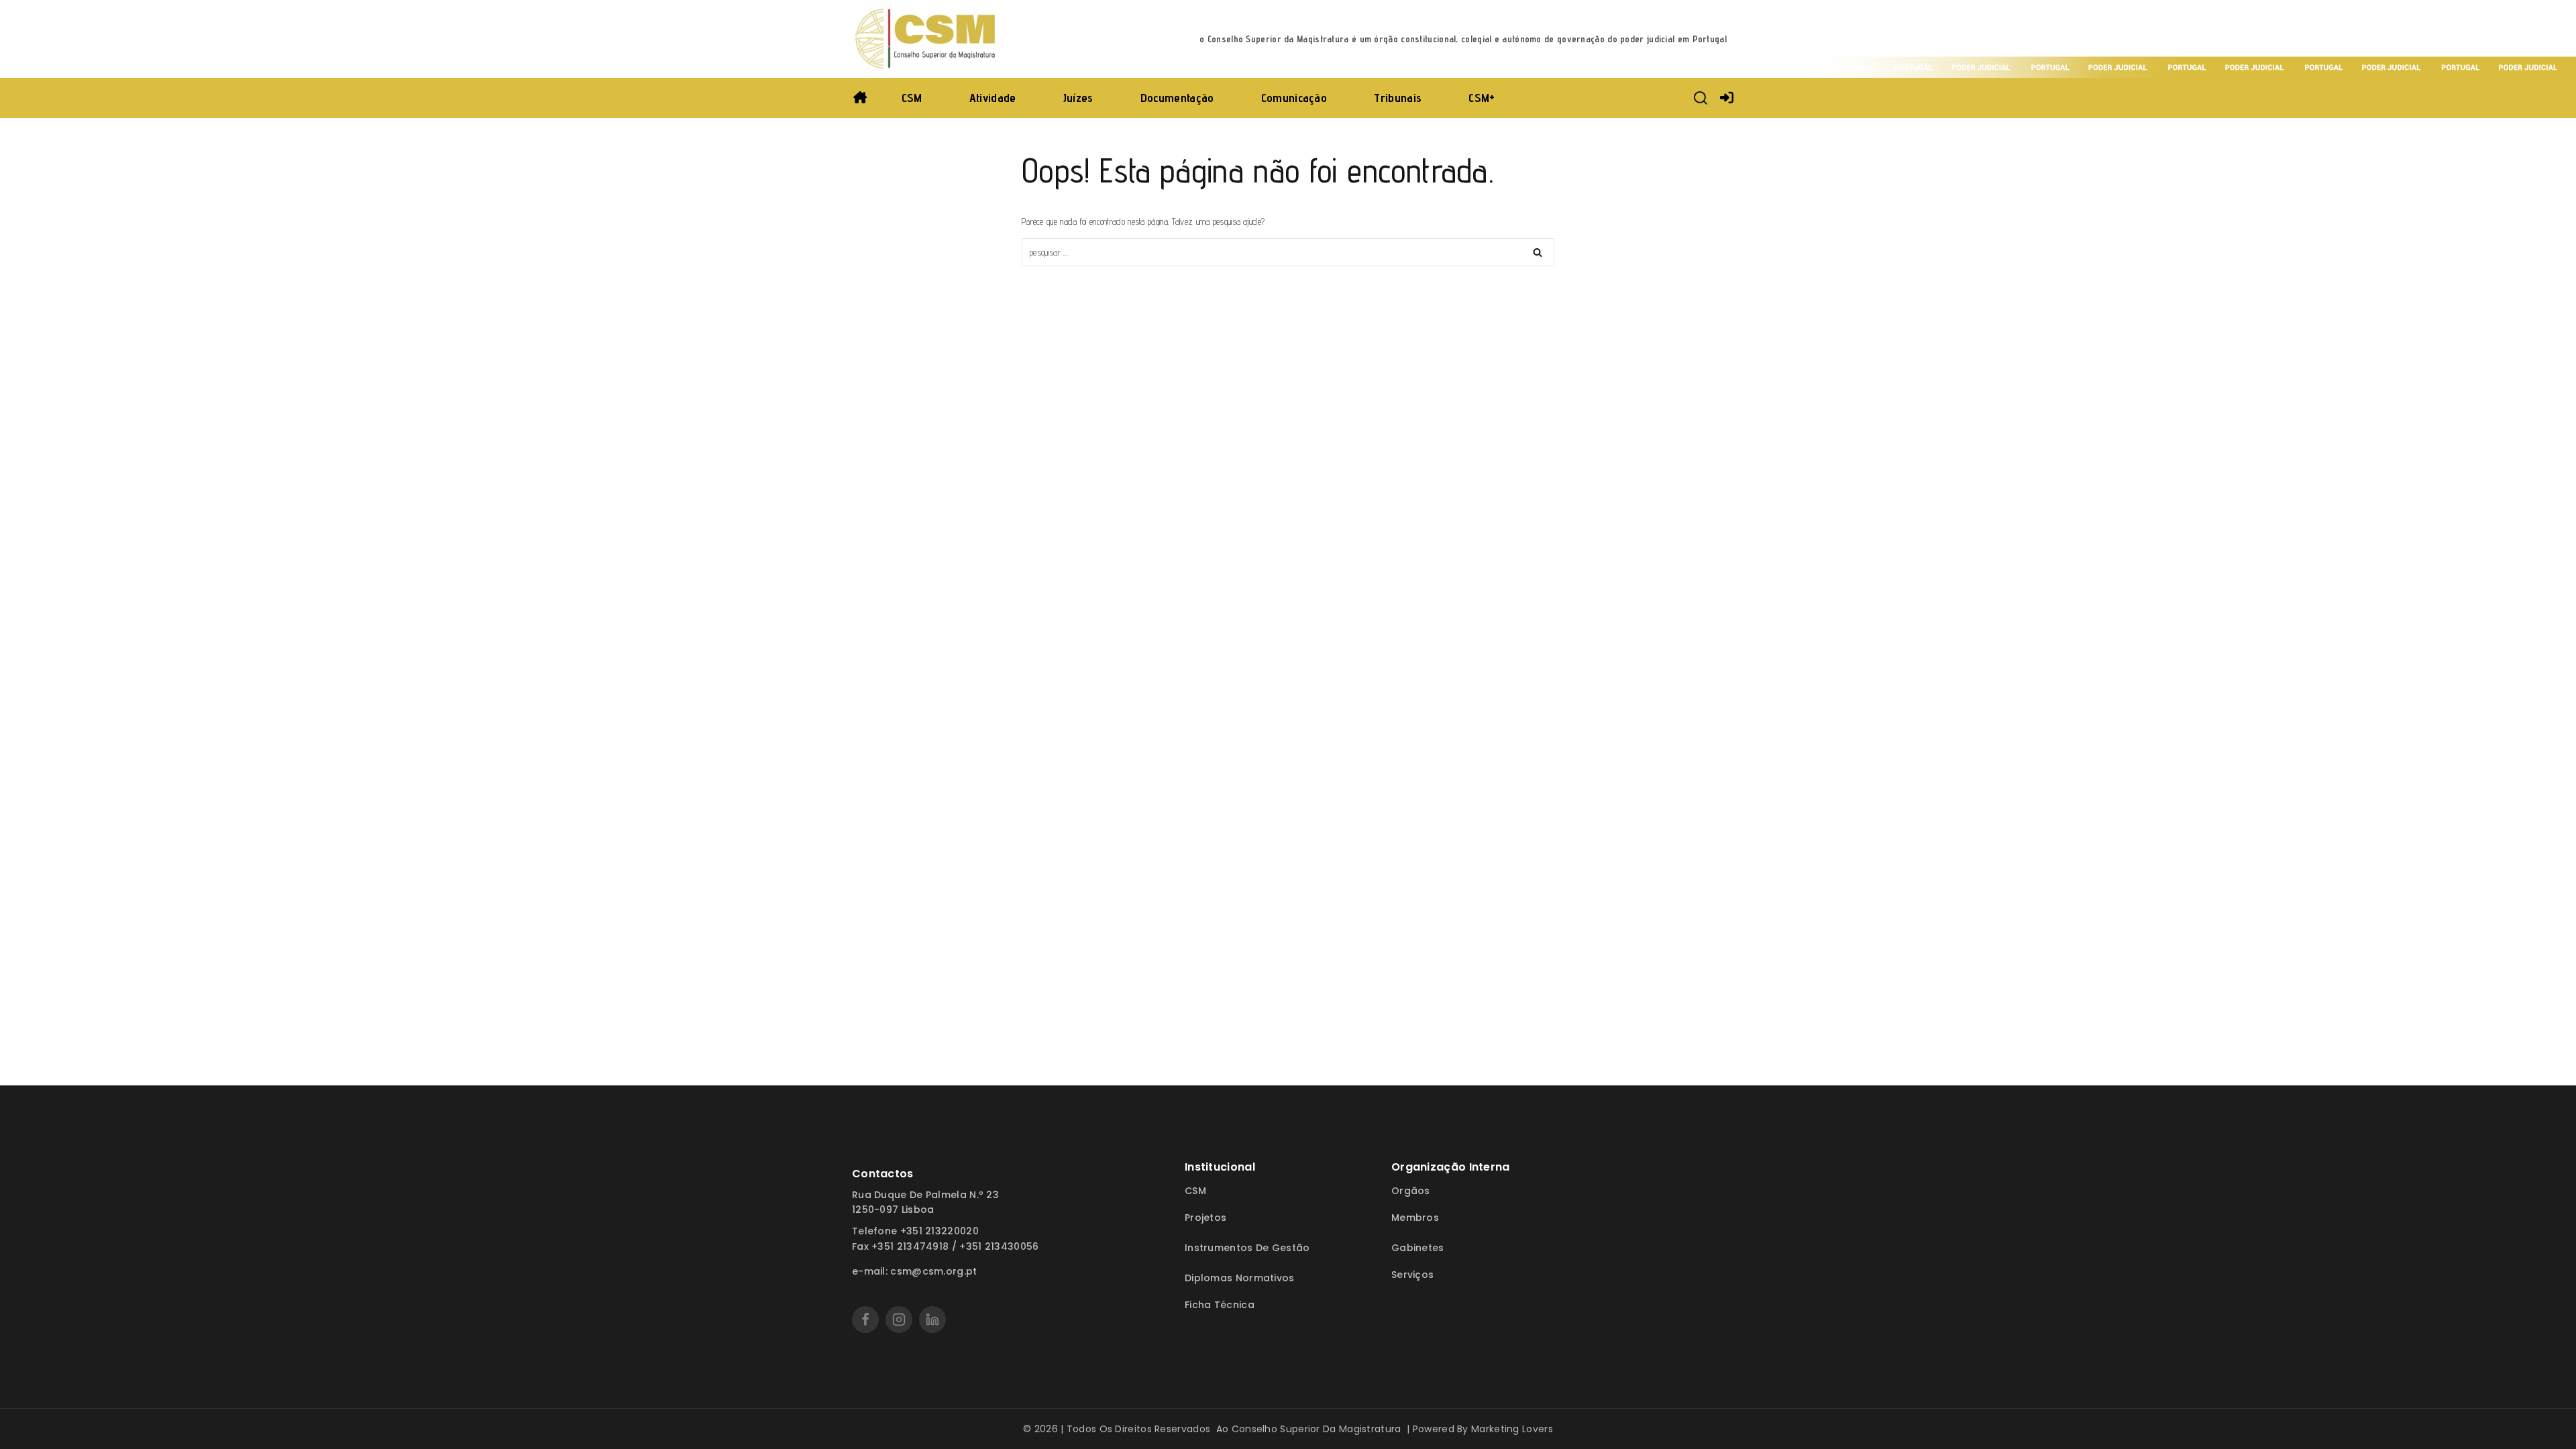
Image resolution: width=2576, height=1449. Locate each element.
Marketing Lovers (1512, 1429)
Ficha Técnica (1220, 1305)
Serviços (1412, 1275)
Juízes (1078, 98)
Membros (1415, 1218)
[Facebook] (865, 1320)
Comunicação (1294, 98)
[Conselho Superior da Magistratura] (926, 39)
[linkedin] (932, 1320)
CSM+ (1482, 98)
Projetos (1205, 1218)
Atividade (993, 98)
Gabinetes (1418, 1248)
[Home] (860, 98)
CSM (912, 98)
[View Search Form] (1701, 98)
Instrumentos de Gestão (1247, 1248)
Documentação (1177, 98)
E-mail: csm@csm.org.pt (915, 1271)
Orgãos (1411, 1191)
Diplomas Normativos (1240, 1278)
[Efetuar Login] (1727, 98)
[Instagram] (899, 1320)
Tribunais (1398, 98)
